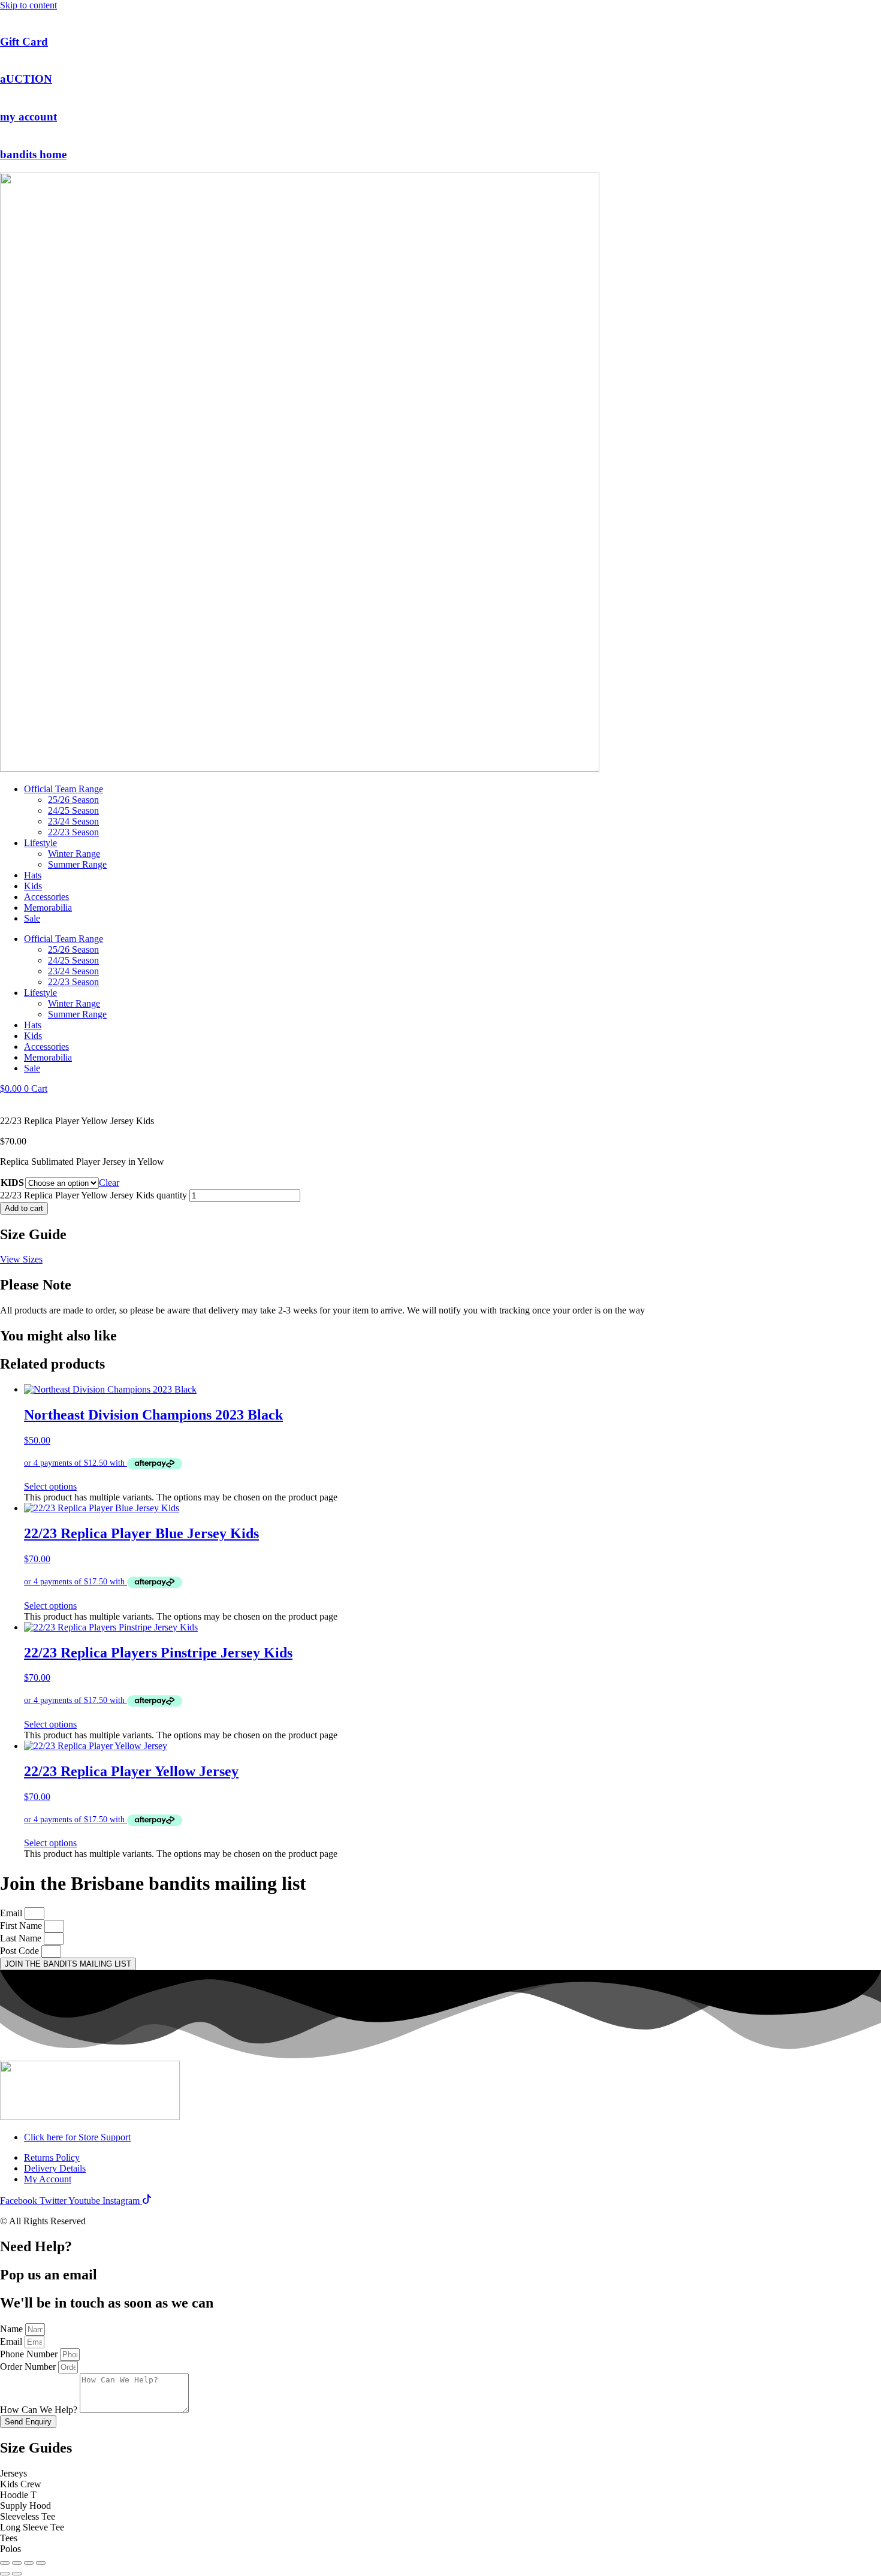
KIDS (12, 1183)
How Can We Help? (40, 2410)
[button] (441, 2474)
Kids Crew (21, 2484)
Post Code (21, 1951)
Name (13, 2329)
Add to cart (24, 1208)
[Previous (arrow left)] (5, 2574)
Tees (9, 2538)
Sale (32, 918)
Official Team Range (64, 789)
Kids (33, 886)
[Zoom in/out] (5, 2563)
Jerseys (13, 2473)
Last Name (22, 1938)
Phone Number (30, 2354)
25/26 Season (73, 800)
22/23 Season (73, 832)
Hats (33, 875)
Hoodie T (18, 2495)
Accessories (46, 897)
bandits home (33, 154)
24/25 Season (73, 810)
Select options (50, 1486)
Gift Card (24, 42)
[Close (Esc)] (41, 2563)
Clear (109, 1183)
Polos (10, 2549)
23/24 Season (73, 821)
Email (12, 1913)
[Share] (29, 2563)
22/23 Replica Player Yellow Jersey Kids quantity (93, 1195)
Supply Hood (25, 2506)
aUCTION (26, 79)
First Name (22, 1926)
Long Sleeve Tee (32, 2527)
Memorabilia (48, 908)
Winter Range (74, 854)
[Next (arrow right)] (17, 2574)
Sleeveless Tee (28, 2516)
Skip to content (28, 5)
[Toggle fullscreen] (17, 2563)
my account (28, 117)
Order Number (29, 2367)
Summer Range (77, 864)
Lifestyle (40, 843)
